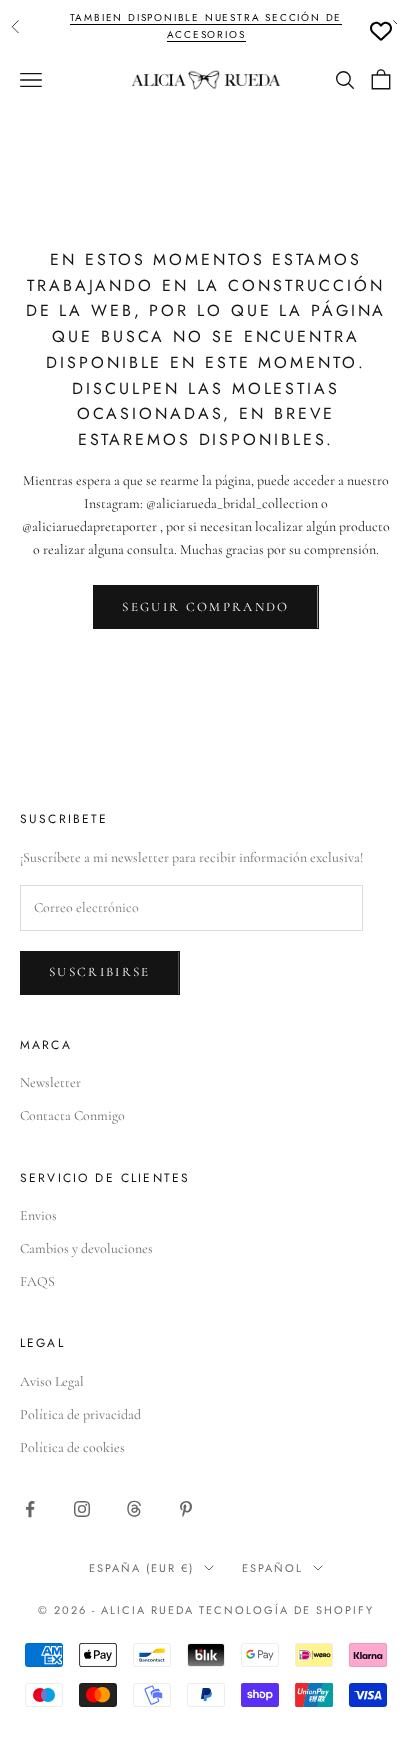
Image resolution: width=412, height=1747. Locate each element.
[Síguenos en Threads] (134, 1509)
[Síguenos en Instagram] (82, 1509)
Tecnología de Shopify (286, 1610)
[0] (381, 31)
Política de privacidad (80, 1414)
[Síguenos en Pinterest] (186, 1509)
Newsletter (50, 1082)
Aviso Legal (52, 1381)
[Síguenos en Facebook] (30, 1509)
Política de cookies (72, 1447)
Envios (38, 1215)
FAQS (37, 1281)
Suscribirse (100, 972)
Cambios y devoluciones (86, 1248)
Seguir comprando (205, 607)
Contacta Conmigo (72, 1115)
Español (272, 1568)
